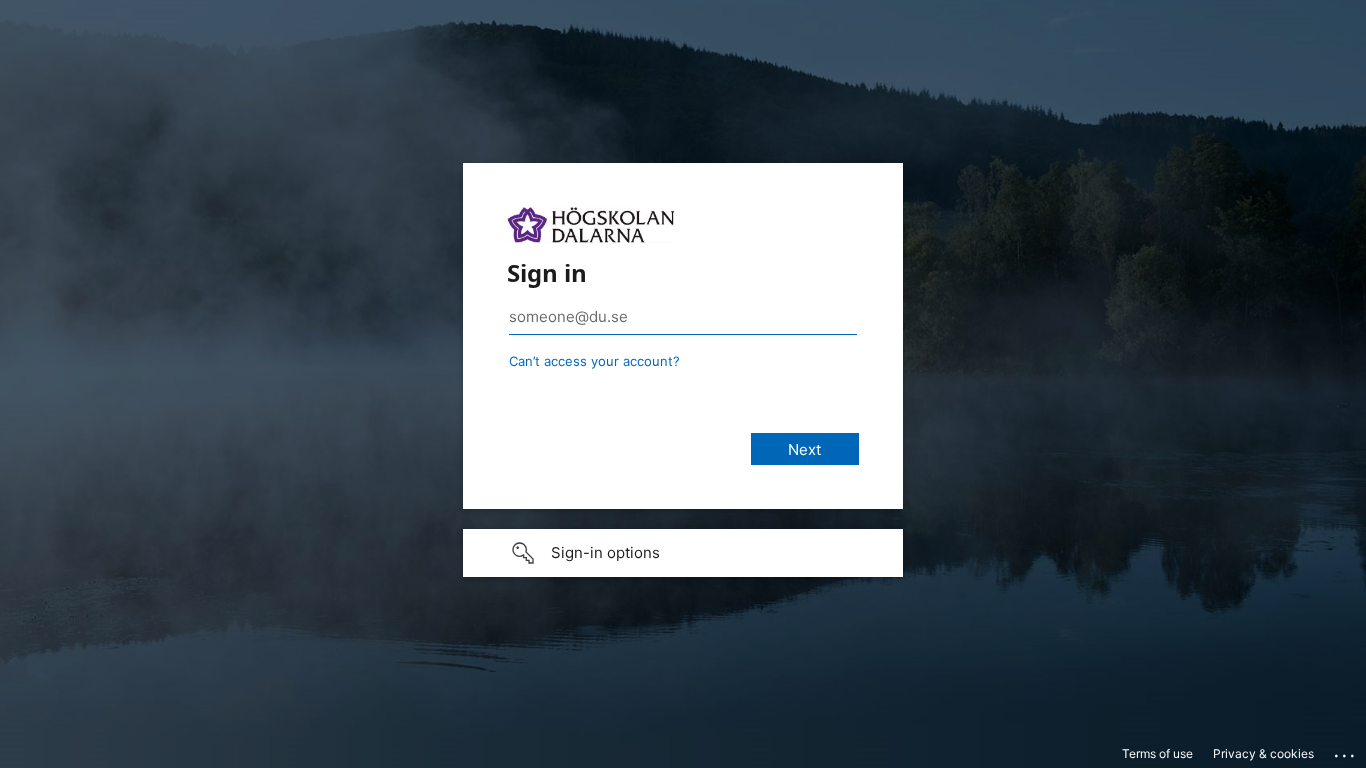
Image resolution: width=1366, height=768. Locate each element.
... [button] (1346, 751)
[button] (683, 553)
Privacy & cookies (1263, 753)
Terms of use (1157, 753)
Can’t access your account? (594, 361)
